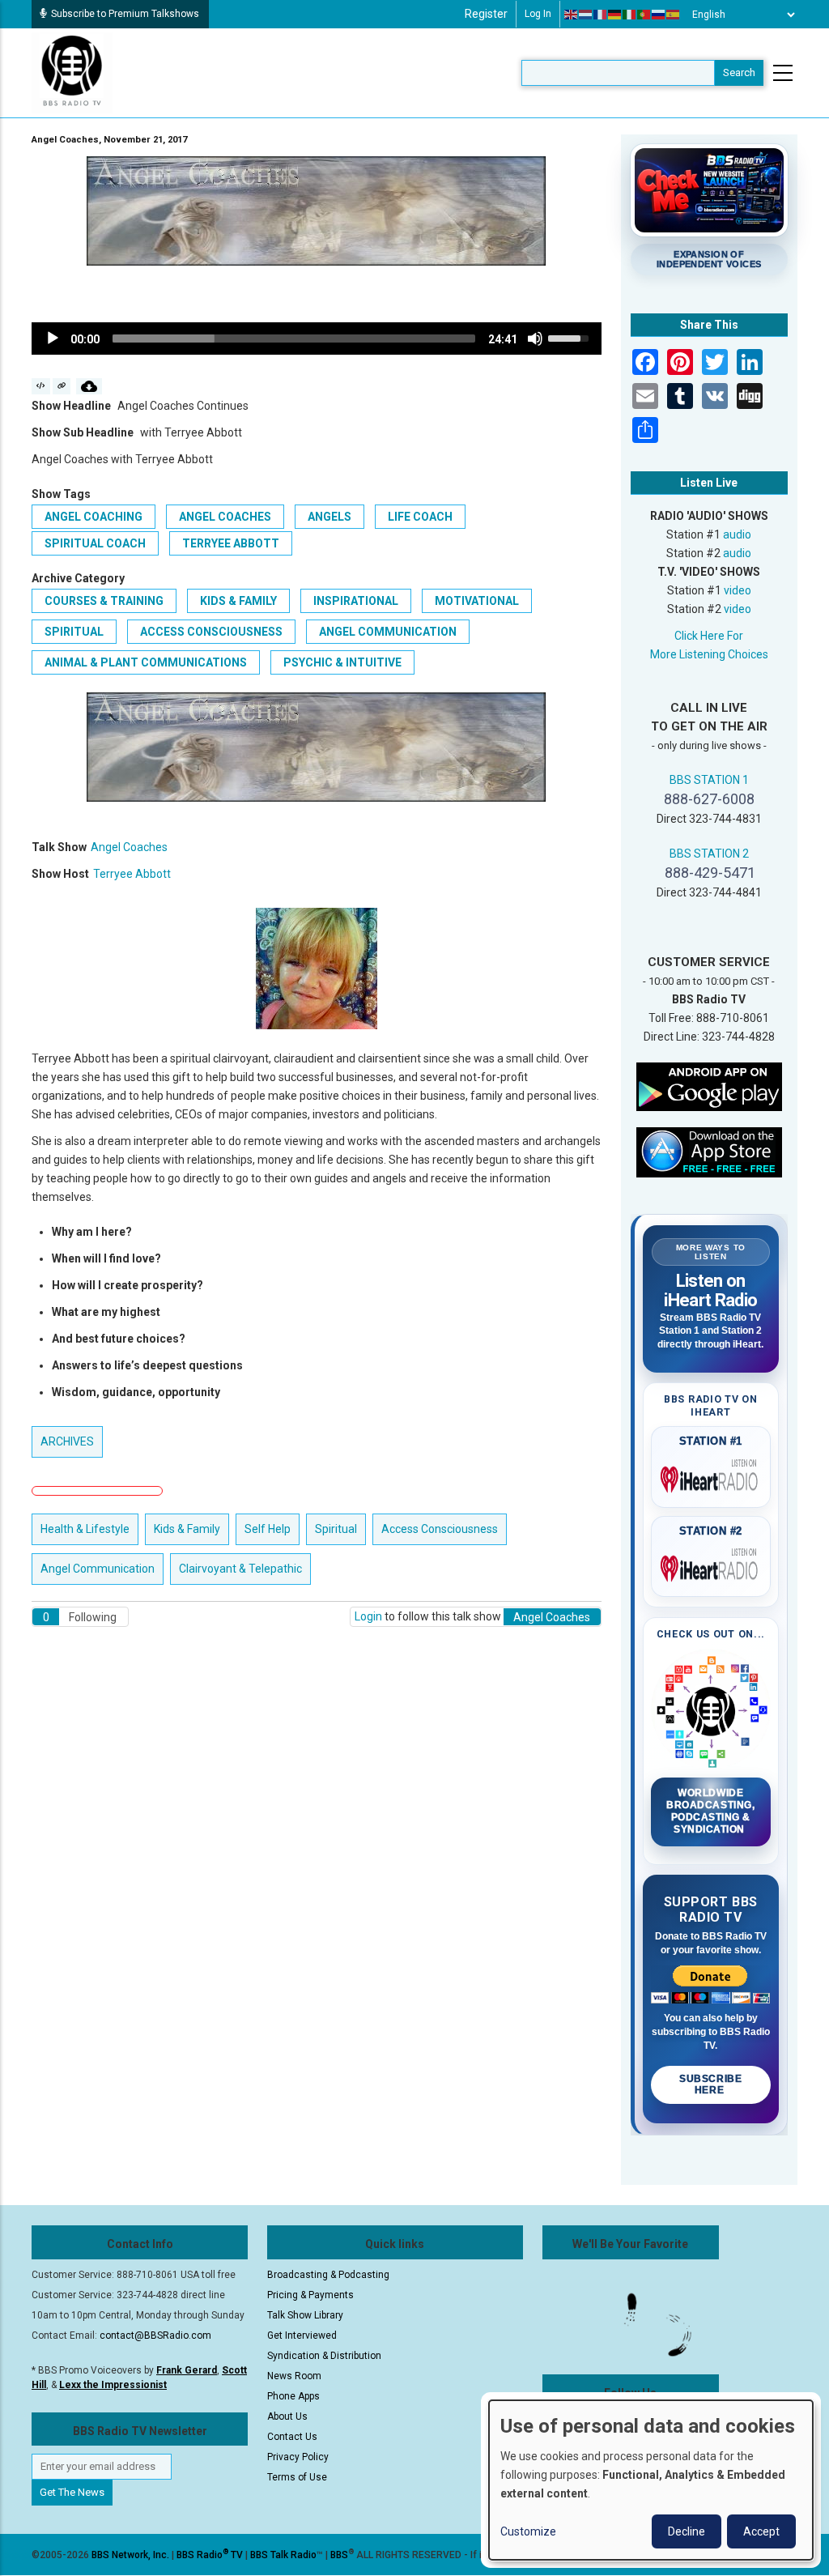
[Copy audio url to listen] (62, 386)
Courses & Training (104, 601)
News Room (294, 2376)
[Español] (674, 15)
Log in (538, 14)
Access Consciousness (211, 632)
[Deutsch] (615, 15)
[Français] (601, 15)
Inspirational (356, 601)
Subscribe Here (710, 2084)
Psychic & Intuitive (342, 662)
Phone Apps (293, 2396)
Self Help (268, 1529)
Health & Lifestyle (85, 1529)
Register (486, 14)
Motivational (477, 601)
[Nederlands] (586, 15)
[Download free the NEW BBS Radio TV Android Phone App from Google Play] (709, 1086)
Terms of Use (297, 2477)
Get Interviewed (302, 2335)
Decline (687, 2531)
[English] (572, 15)
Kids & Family (238, 601)
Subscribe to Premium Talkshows (125, 14)
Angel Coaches (225, 517)
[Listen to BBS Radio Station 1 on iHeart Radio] (711, 1476)
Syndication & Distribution (324, 2356)
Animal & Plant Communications (146, 662)
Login (368, 1616)
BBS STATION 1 (709, 780)
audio (737, 534)
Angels (329, 517)
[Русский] (659, 15)
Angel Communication (388, 632)
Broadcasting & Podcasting (328, 2275)
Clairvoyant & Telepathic (240, 1569)
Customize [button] (528, 2531)
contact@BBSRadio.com (155, 2335)
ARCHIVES (67, 1441)
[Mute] (535, 338)
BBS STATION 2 (709, 854)
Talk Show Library (305, 2315)
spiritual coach (95, 543)
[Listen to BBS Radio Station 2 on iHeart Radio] (711, 1565)
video (738, 590)
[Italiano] (630, 15)
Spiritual (74, 632)
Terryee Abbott (231, 543)
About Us (287, 2416)
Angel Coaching (94, 517)
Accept (761, 2531)
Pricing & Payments (310, 2295)
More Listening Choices (709, 654)
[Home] (72, 72)
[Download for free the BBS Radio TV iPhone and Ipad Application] (709, 1152)
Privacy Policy (298, 2457)
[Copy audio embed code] (41, 386)
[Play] (53, 338)
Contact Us (292, 2437)
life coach (420, 517)
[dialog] (651, 2480)
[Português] (644, 15)
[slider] (294, 338)
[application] (317, 338)
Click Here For (709, 636)
